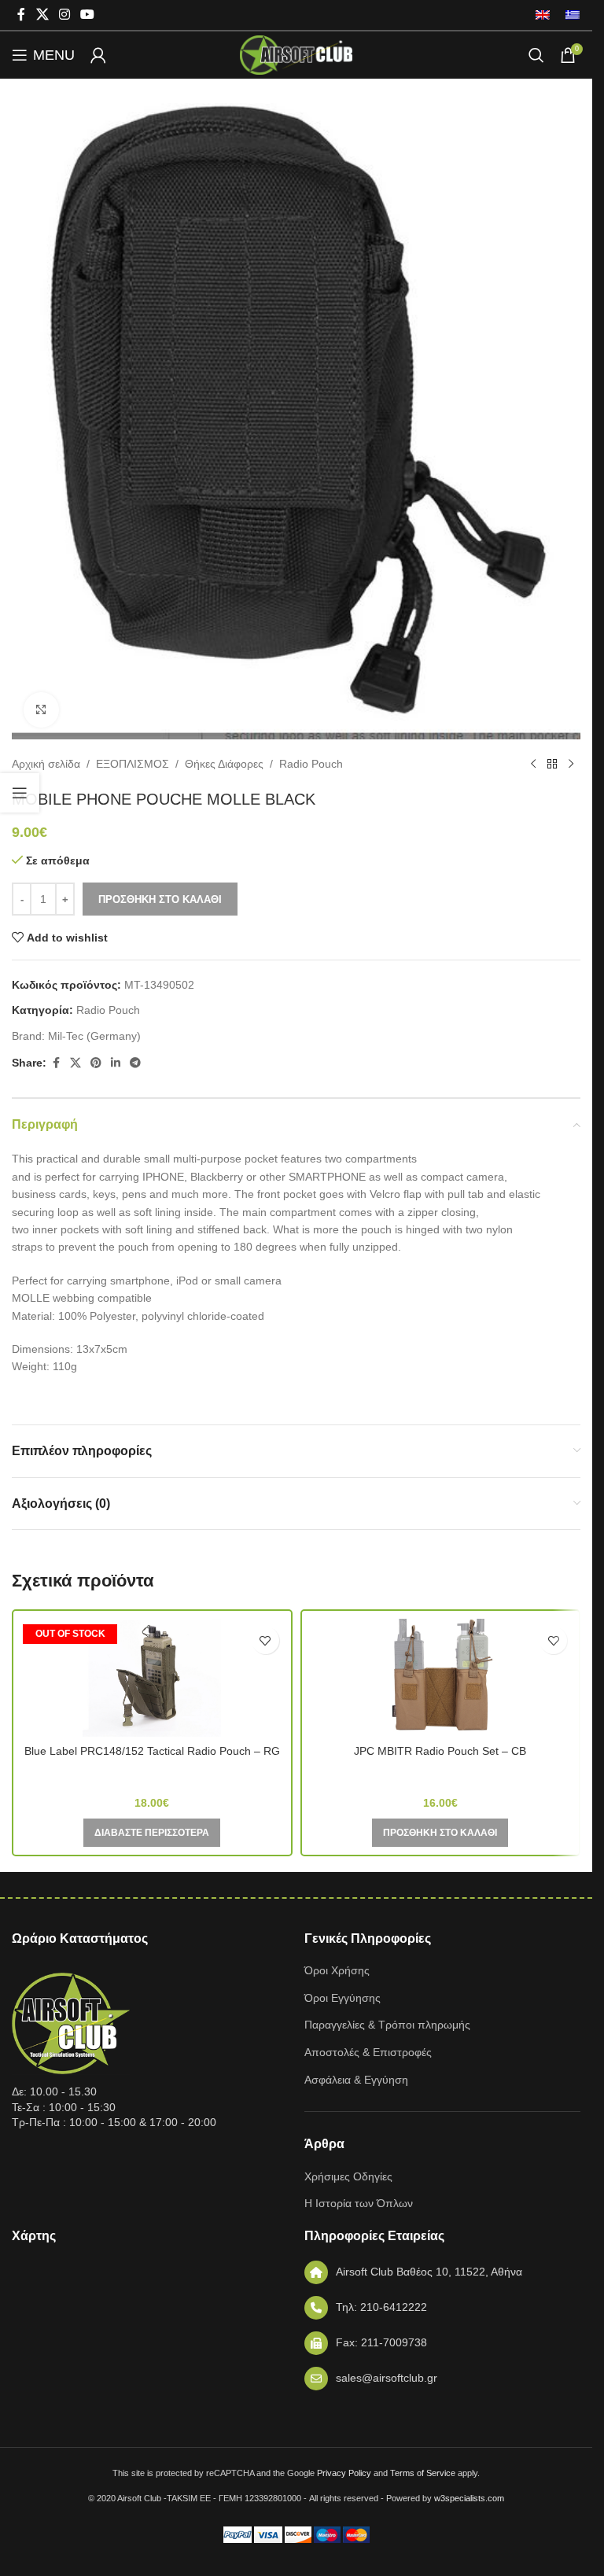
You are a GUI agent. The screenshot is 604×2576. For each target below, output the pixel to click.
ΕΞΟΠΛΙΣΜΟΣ (133, 764)
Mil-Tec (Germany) (94, 1036)
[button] (440, 1833)
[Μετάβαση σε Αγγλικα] (543, 15)
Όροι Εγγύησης (343, 1998)
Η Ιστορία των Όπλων (359, 2203)
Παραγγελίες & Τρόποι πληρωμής (387, 2025)
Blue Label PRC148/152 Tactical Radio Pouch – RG (152, 1751)
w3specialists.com (469, 2498)
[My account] (98, 55)
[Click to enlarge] (41, 710)
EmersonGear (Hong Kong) (152, 1774)
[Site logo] (296, 54)
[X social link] (42, 15)
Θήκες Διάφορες (224, 764)
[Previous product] (533, 765)
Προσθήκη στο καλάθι (160, 899)
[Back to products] (552, 765)
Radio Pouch (311, 764)
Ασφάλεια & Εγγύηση (356, 2080)
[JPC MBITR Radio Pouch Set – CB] (441, 1678)
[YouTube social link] (88, 15)
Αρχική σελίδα (46, 764)
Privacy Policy (344, 2473)
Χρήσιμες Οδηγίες (348, 2176)
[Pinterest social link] (96, 1063)
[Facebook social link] (21, 15)
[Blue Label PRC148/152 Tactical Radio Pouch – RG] (152, 1678)
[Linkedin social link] (116, 1063)
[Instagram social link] (64, 15)
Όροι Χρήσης (337, 1970)
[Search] (536, 55)
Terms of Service (423, 2473)
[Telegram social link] (135, 1063)
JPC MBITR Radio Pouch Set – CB (440, 1751)
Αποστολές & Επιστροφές (368, 2052)
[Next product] (571, 765)
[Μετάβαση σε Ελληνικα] (569, 15)
